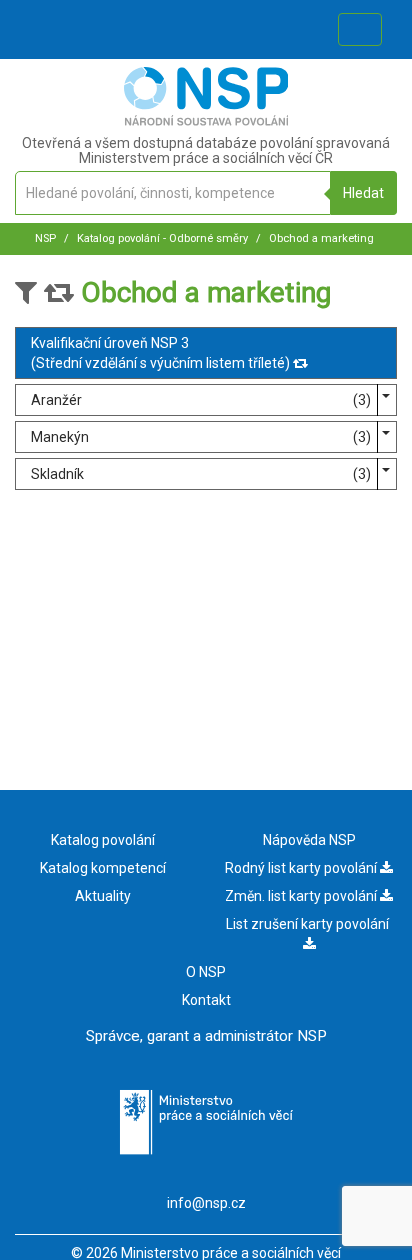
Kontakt (206, 1000)
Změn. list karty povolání (302, 896)
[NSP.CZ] (206, 121)
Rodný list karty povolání (302, 868)
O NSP (206, 972)
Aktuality (103, 896)
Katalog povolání (103, 840)
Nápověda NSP (309, 840)
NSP (45, 238)
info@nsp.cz (206, 1203)
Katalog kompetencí (103, 868)
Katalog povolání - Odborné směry (161, 238)
